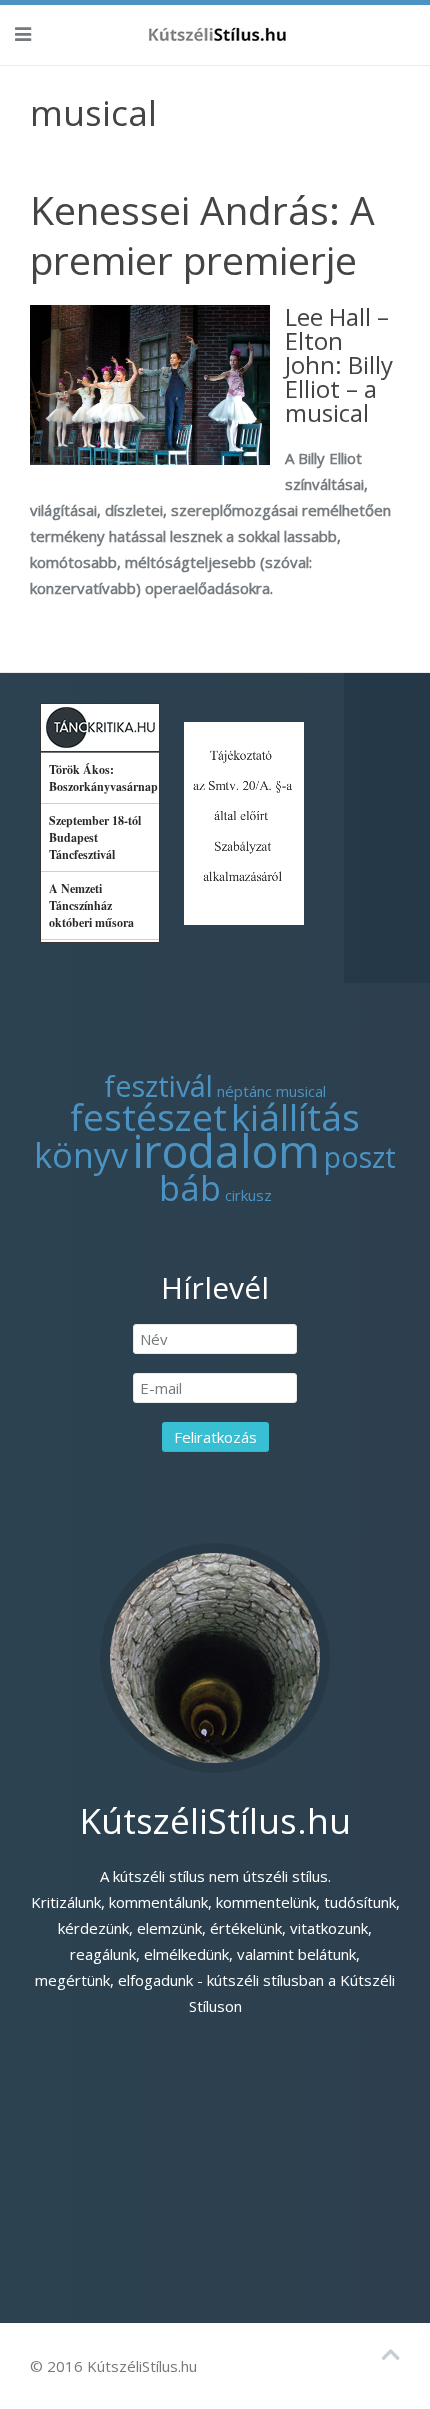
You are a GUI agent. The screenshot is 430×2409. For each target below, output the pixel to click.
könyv (81, 1155)
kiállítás (295, 1117)
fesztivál (158, 1085)
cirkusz (248, 1195)
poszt (360, 1156)
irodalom (226, 1150)
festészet (148, 1117)
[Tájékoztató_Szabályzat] (244, 821)
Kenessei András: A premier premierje (202, 234)
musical (301, 1091)
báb (190, 1188)
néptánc (244, 1091)
